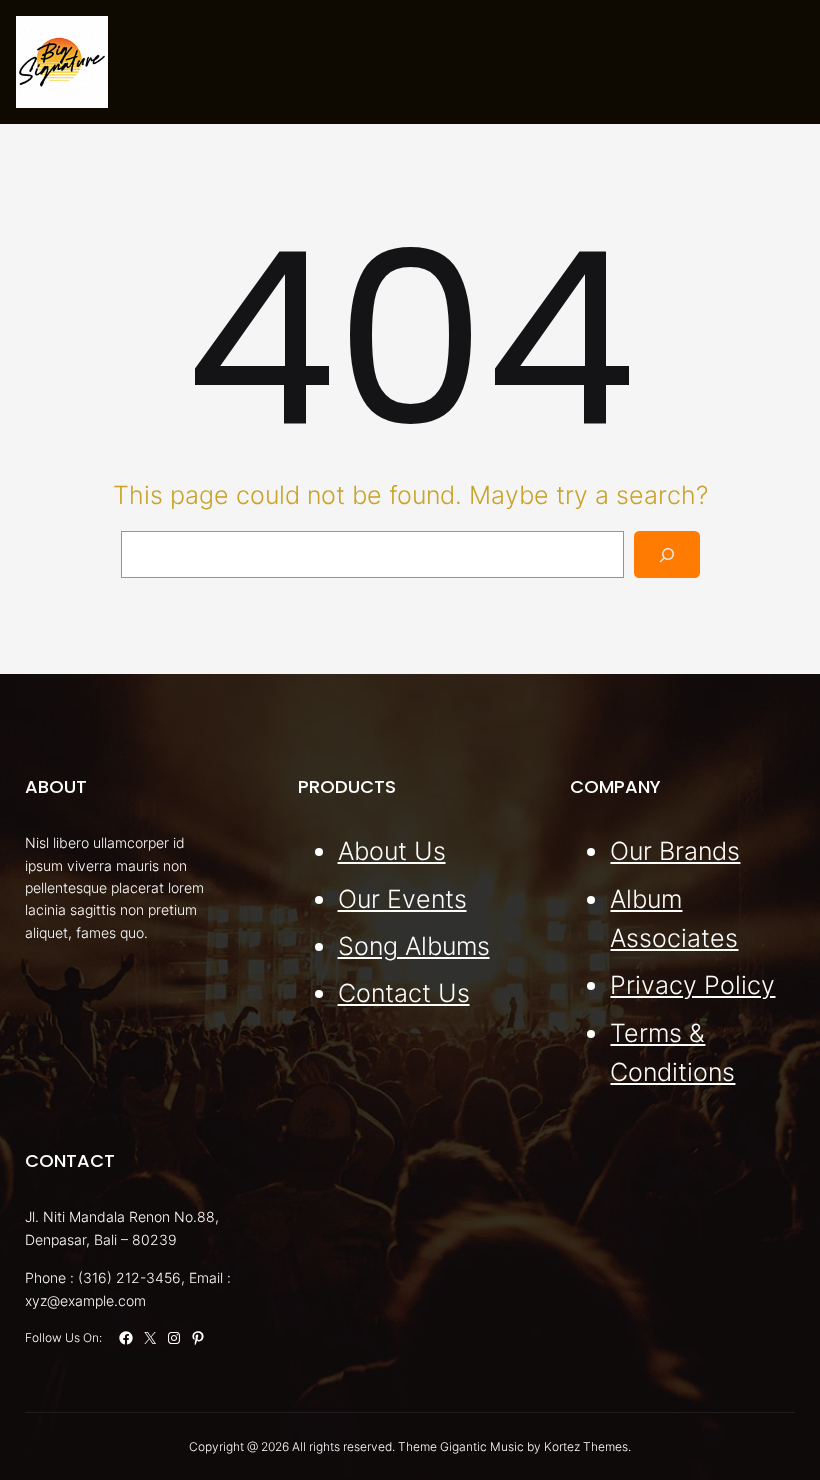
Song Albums (414, 946)
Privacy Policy (692, 985)
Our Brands (675, 851)
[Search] (666, 554)
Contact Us (404, 993)
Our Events (402, 899)
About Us (392, 851)
